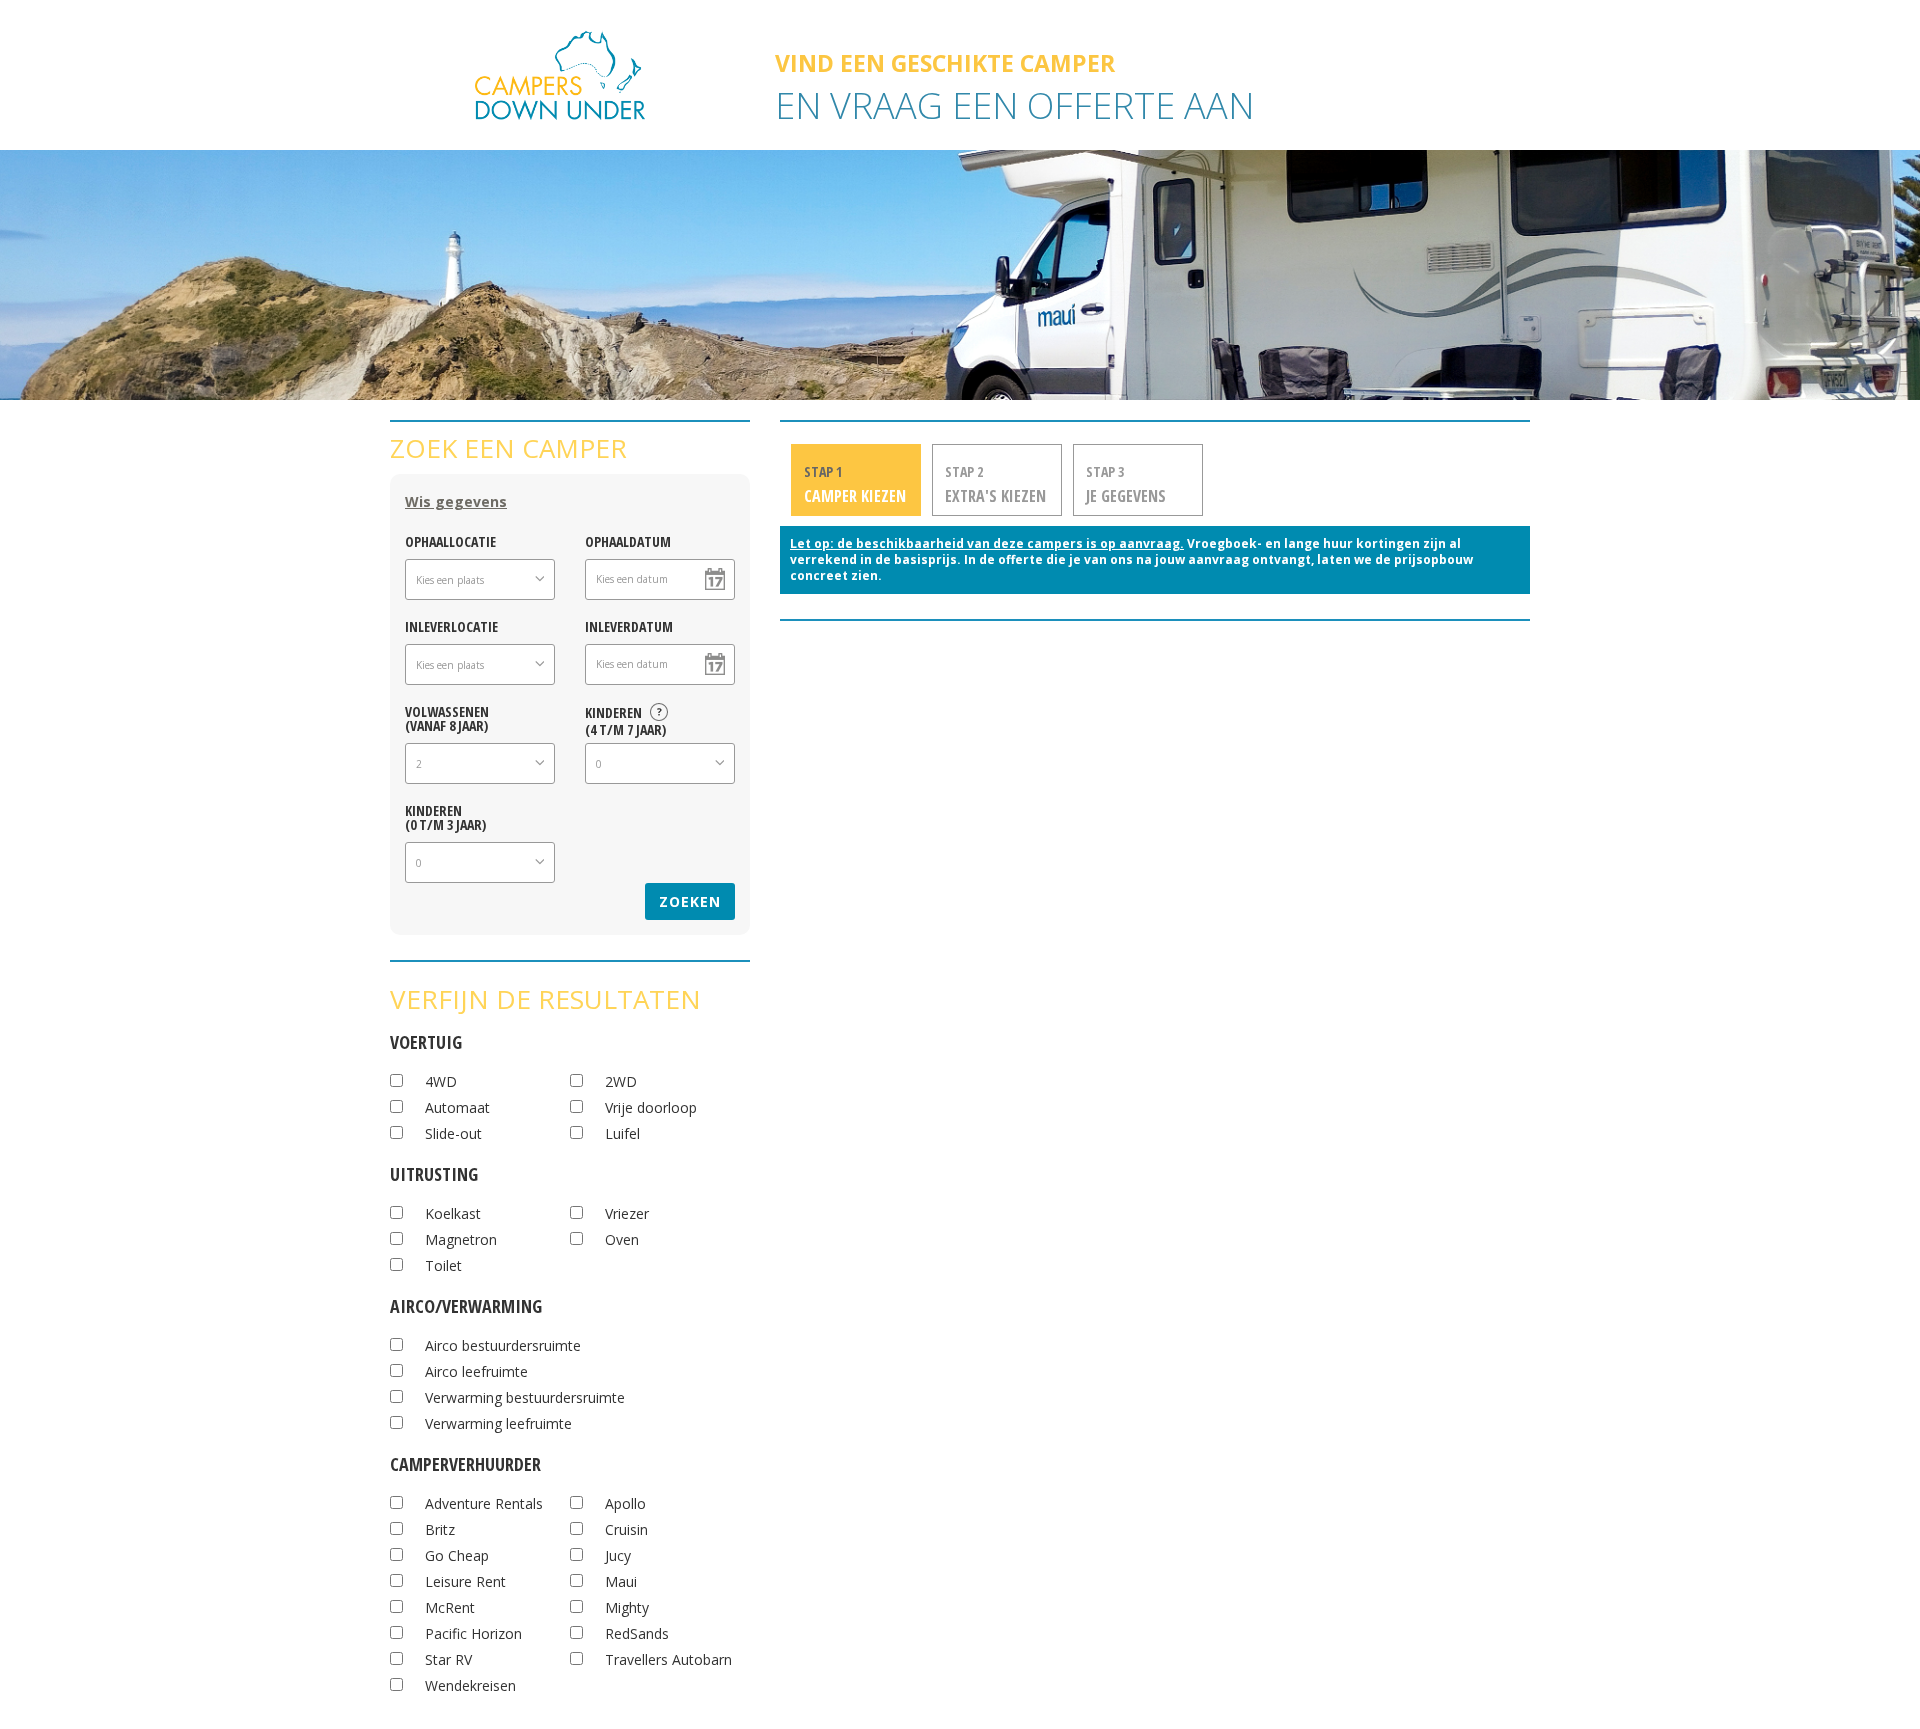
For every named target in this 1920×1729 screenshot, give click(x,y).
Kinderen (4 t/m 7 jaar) (625, 718)
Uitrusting (434, 1171)
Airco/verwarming (466, 1303)
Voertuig (426, 1039)
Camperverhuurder (465, 1461)
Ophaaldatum (628, 540)
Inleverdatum (629, 625)
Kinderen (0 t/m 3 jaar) (445, 816)
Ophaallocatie (450, 540)
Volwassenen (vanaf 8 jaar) (447, 717)
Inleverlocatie (451, 625)
